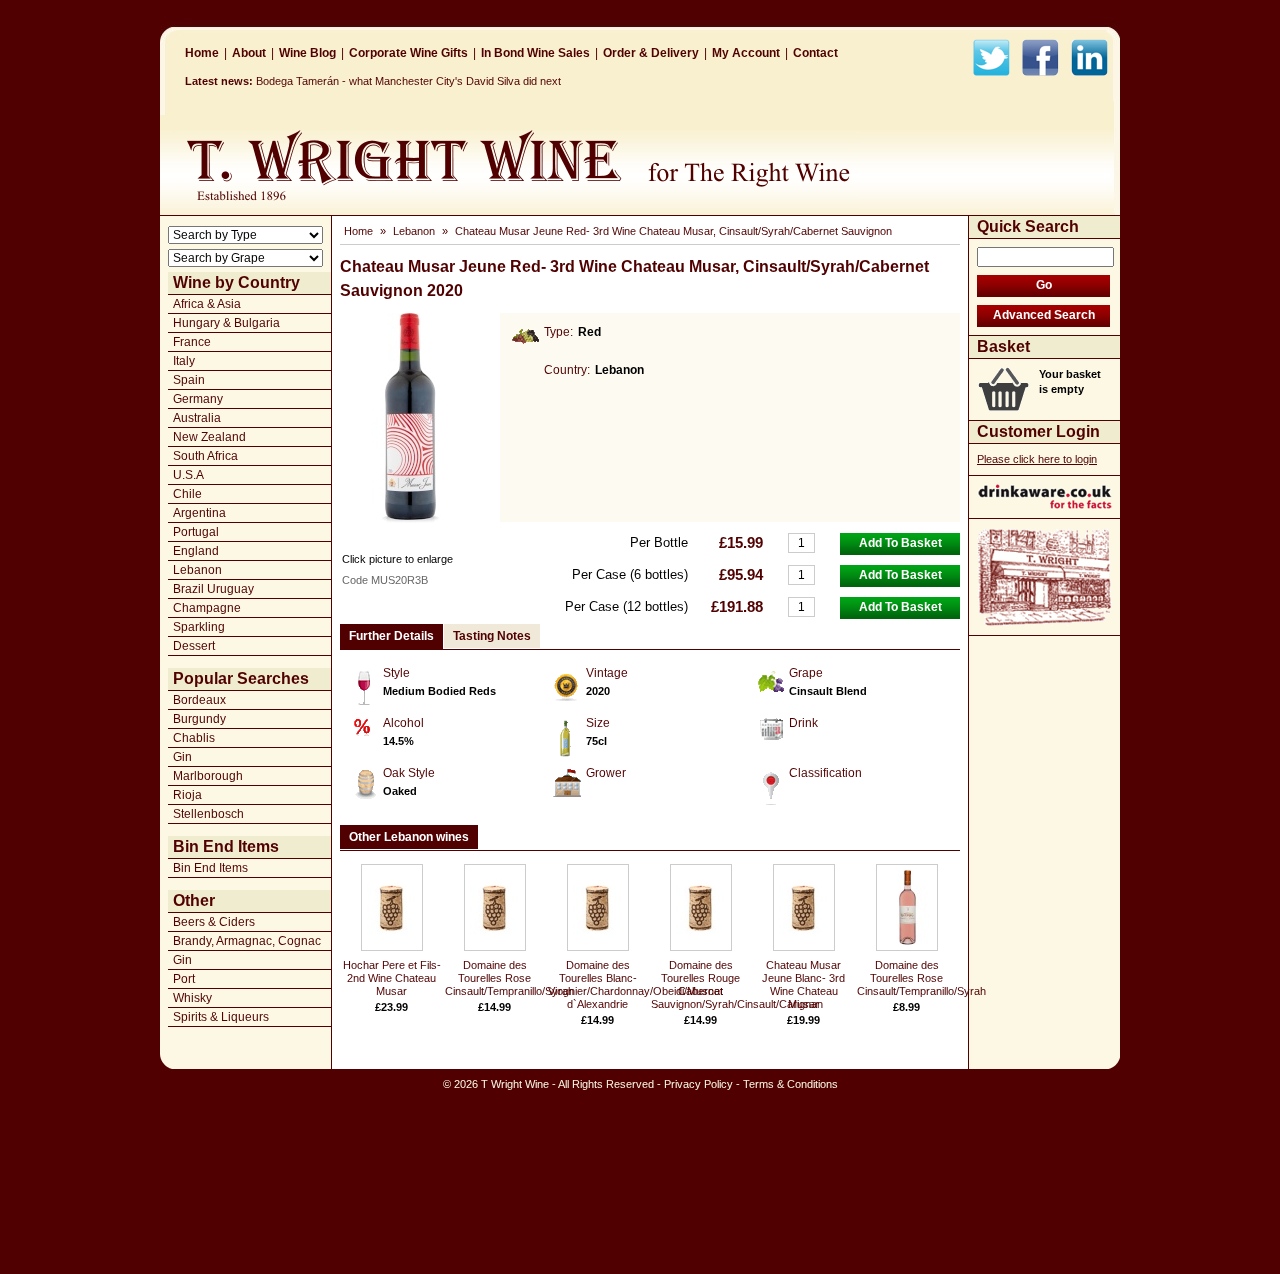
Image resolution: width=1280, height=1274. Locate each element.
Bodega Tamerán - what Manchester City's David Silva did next (408, 81)
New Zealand (209, 437)
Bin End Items (210, 868)
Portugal (196, 532)
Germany (198, 399)
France (192, 342)
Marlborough (208, 776)
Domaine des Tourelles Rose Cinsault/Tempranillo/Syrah (509, 978)
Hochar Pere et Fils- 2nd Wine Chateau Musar (392, 978)
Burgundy (199, 719)
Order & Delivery (651, 53)
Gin (182, 757)
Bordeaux (199, 700)
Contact (815, 53)
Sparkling (199, 627)
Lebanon (197, 570)
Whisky (192, 998)
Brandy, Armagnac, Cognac (247, 941)
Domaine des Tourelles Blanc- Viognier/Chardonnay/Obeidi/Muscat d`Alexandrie (635, 984)
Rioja (187, 795)
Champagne (207, 608)
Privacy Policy (698, 1084)
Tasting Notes (492, 636)
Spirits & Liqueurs (221, 1017)
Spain (189, 380)
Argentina (199, 513)
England (196, 551)
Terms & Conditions (790, 1084)
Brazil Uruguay (213, 589)
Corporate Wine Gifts (408, 53)
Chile (187, 494)
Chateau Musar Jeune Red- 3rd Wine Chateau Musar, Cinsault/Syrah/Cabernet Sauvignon (673, 231)
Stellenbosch (208, 814)
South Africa (205, 456)
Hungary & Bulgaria (226, 323)
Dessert (194, 646)
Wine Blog (307, 53)
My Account (746, 53)
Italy (184, 361)
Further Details (391, 636)
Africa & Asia (207, 304)
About (249, 53)
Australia (197, 418)
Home (202, 53)
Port (184, 979)
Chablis (194, 738)
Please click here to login (1037, 459)
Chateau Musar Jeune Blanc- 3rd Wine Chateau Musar (803, 984)
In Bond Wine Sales (535, 53)
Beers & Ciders (214, 922)
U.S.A (188, 475)
